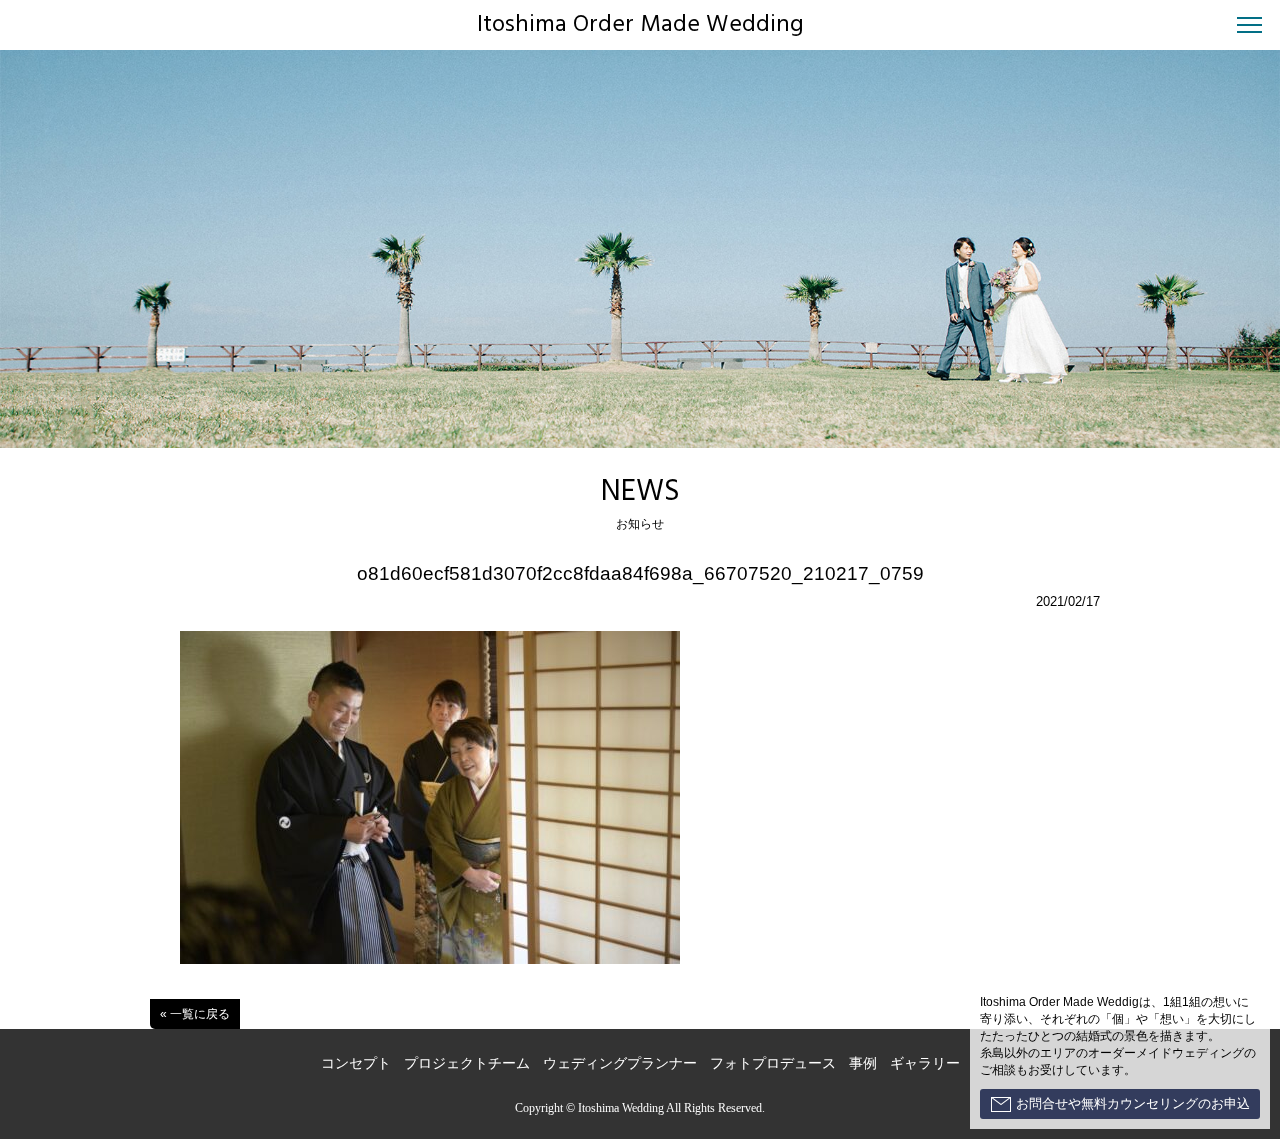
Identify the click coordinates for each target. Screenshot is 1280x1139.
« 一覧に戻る (195, 1014)
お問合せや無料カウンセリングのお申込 (1133, 1103)
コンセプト (356, 1063)
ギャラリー (925, 1063)
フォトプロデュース (773, 1063)
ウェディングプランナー (620, 1063)
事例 (863, 1063)
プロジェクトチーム (467, 1063)
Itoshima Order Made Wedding (640, 25)
